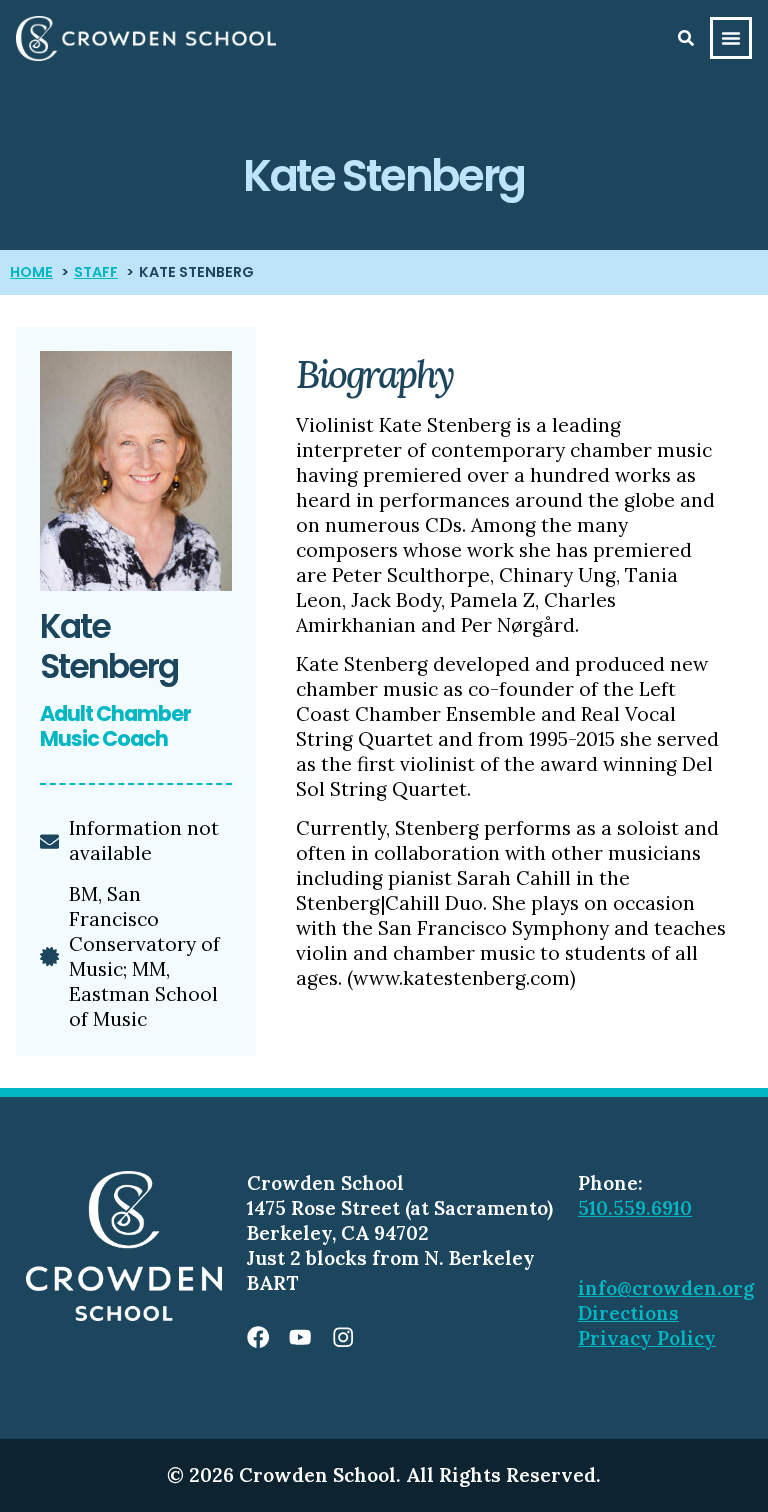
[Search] (686, 38)
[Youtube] (300, 1337)
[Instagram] (343, 1337)
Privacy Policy (647, 1338)
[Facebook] (258, 1337)
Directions (628, 1313)
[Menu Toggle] (731, 38)
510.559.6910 (635, 1208)
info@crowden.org (666, 1288)
